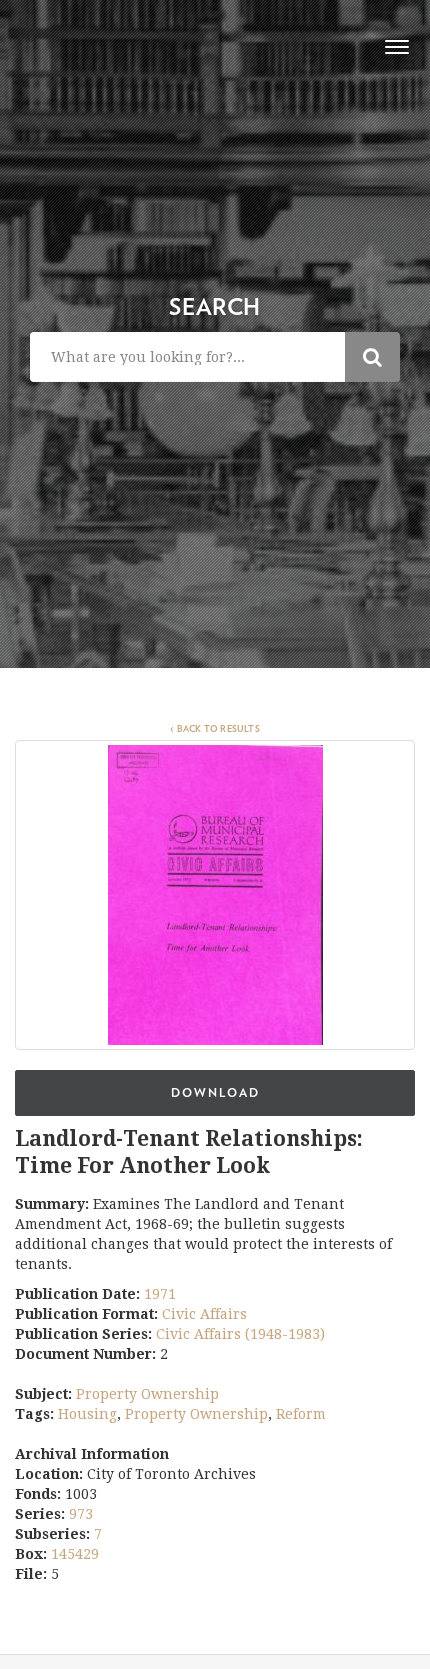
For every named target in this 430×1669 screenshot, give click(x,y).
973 (81, 1514)
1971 (160, 1294)
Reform (301, 1414)
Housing (87, 1414)
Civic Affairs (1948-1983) (240, 1334)
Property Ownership (147, 1394)
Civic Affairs (204, 1314)
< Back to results (215, 729)
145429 (75, 1554)
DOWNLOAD (215, 1093)
